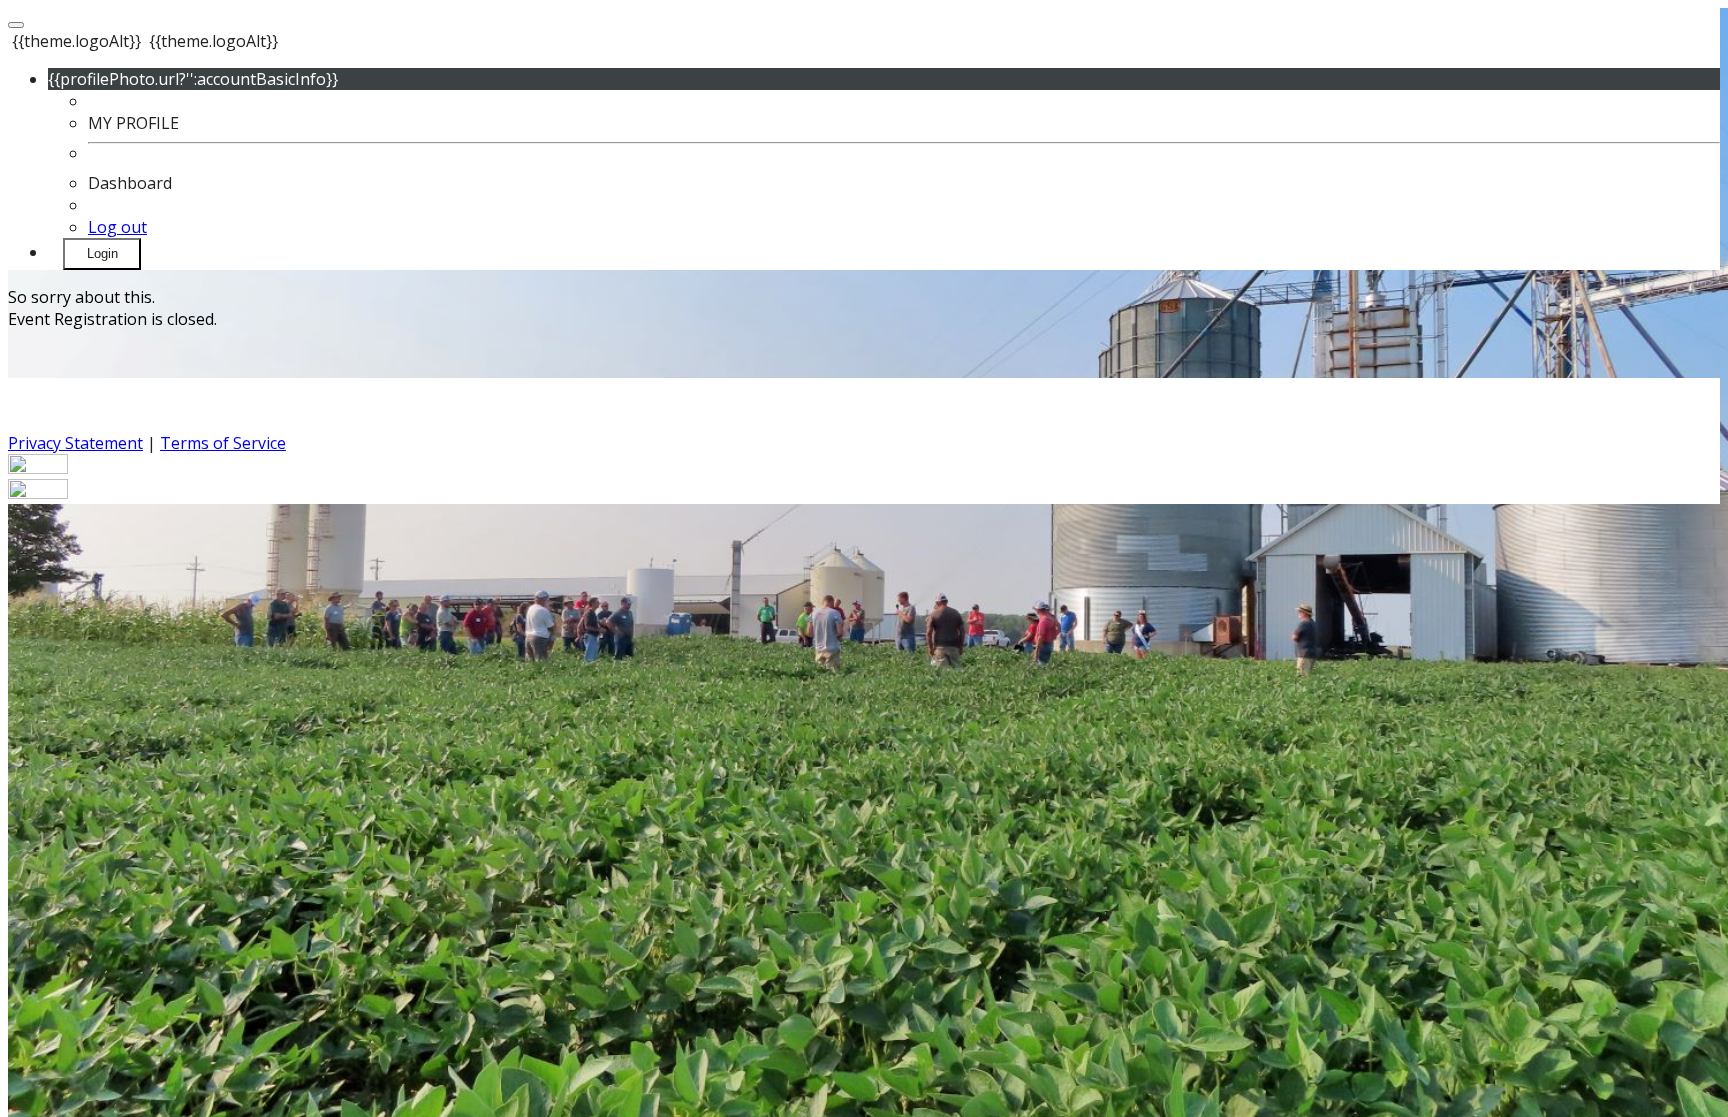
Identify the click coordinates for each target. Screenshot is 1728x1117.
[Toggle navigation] (16, 25)
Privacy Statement (75, 443)
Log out (117, 227)
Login (102, 253)
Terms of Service (223, 443)
